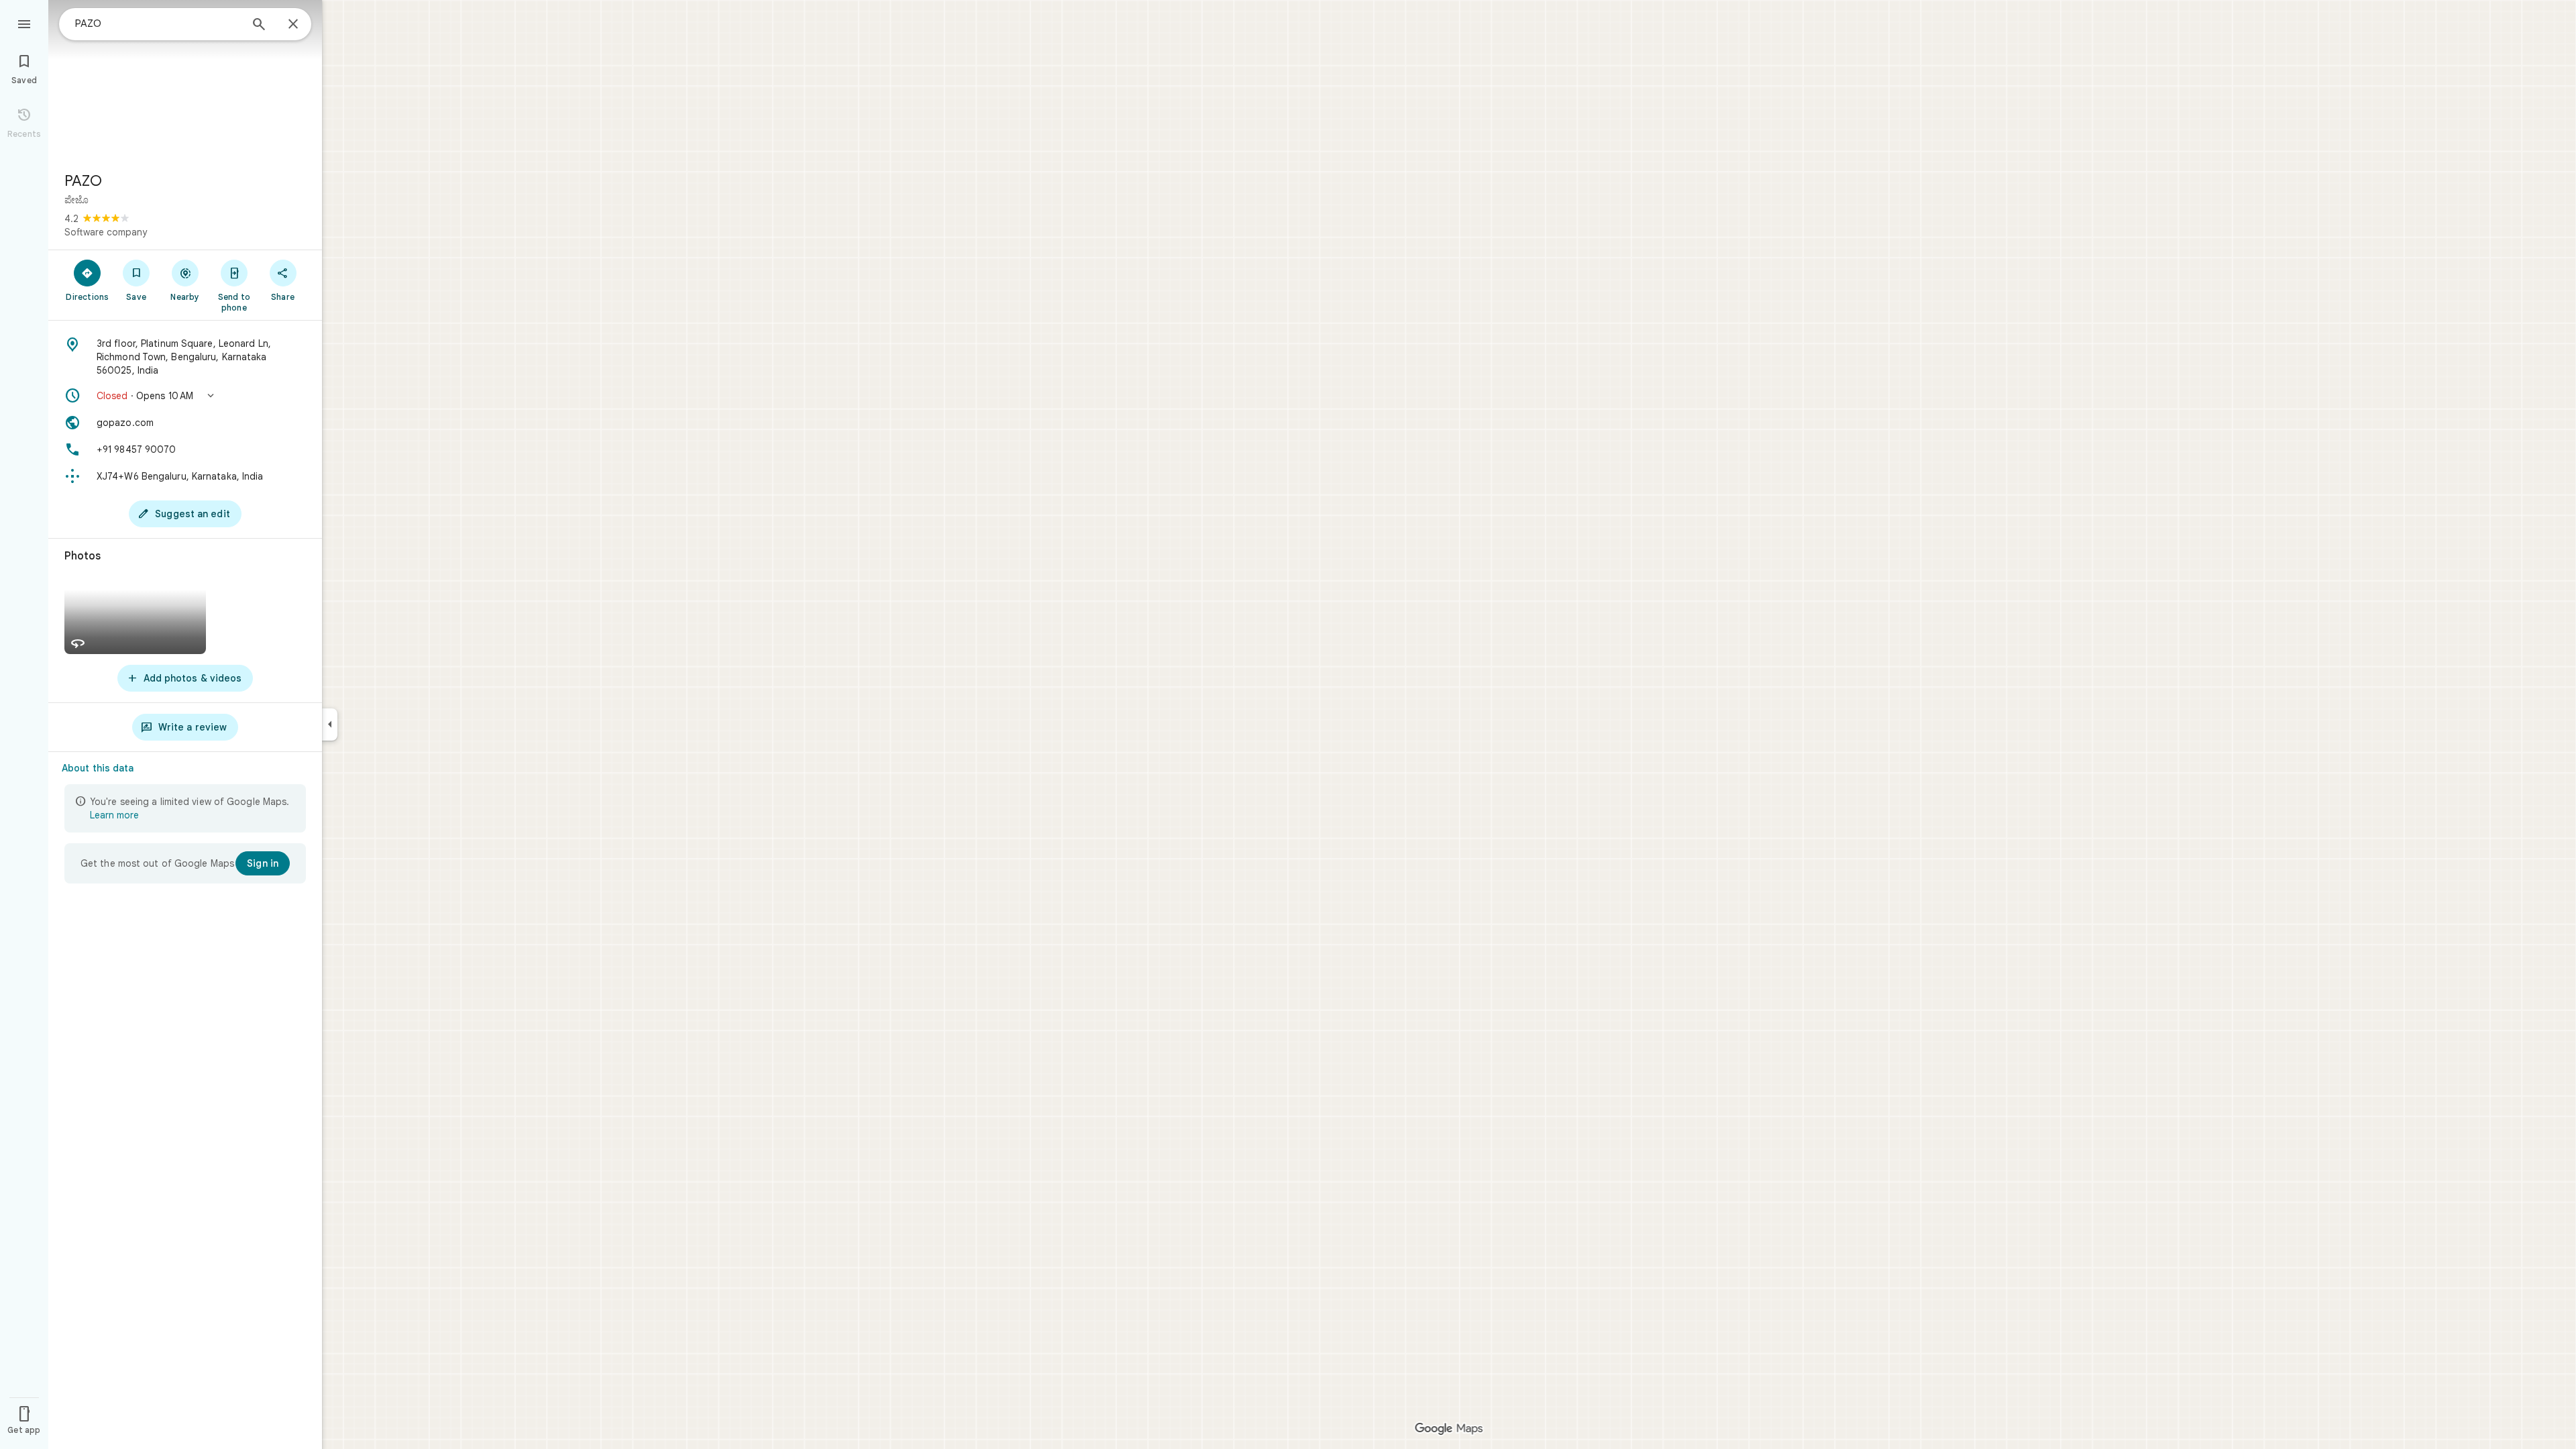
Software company (106, 232)
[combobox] (158, 23)
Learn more (114, 815)
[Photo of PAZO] (185, 80)
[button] (185, 396)
